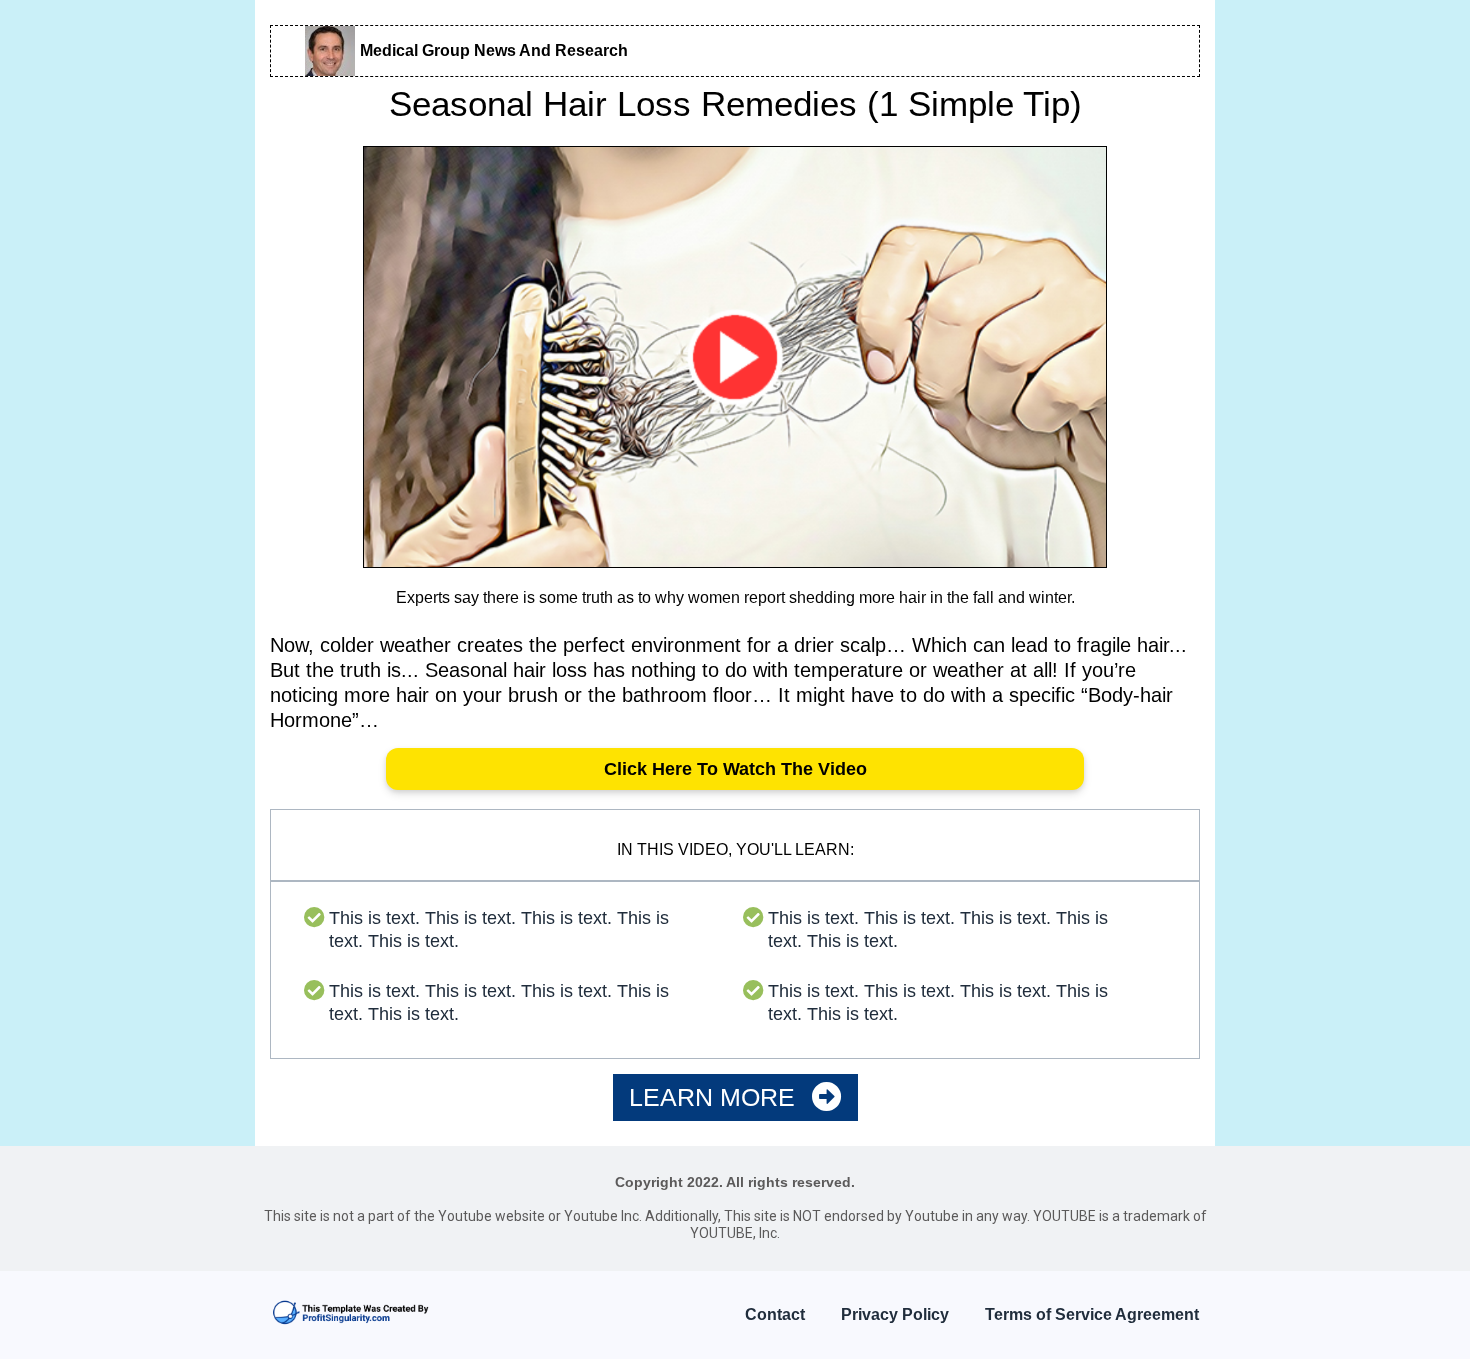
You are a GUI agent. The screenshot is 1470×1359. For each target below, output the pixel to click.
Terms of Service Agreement (1092, 1314)
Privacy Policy (895, 1314)
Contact (775, 1314)
